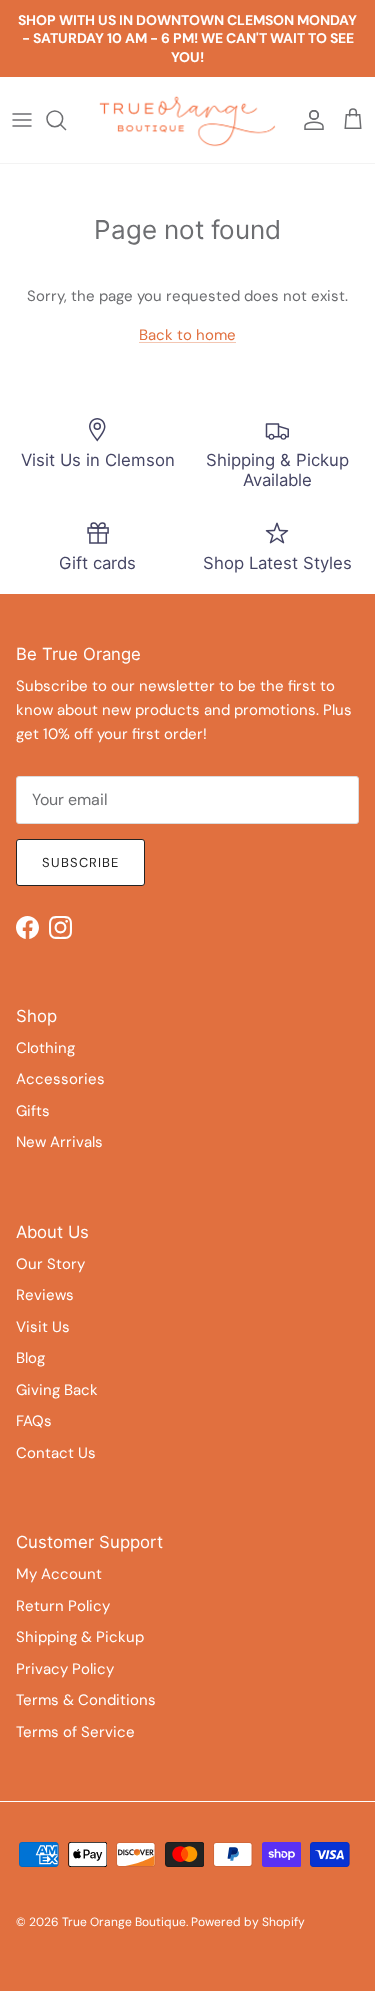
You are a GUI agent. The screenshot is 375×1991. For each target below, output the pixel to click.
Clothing (45, 1048)
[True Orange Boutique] (187, 120)
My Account (59, 1574)
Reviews (45, 1295)
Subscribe (80, 862)
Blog (30, 1358)
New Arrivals (59, 1142)
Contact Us (56, 1453)
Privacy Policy (65, 1669)
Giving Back (57, 1390)
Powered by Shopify (248, 1922)
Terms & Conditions (86, 1700)
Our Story (50, 1264)
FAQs (34, 1421)
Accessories (60, 1079)
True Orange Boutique (124, 1922)
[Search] (66, 120)
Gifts (33, 1111)
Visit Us (43, 1327)
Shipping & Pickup (80, 1637)
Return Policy (63, 1606)
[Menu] (22, 120)
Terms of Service (75, 1732)
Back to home (187, 335)
